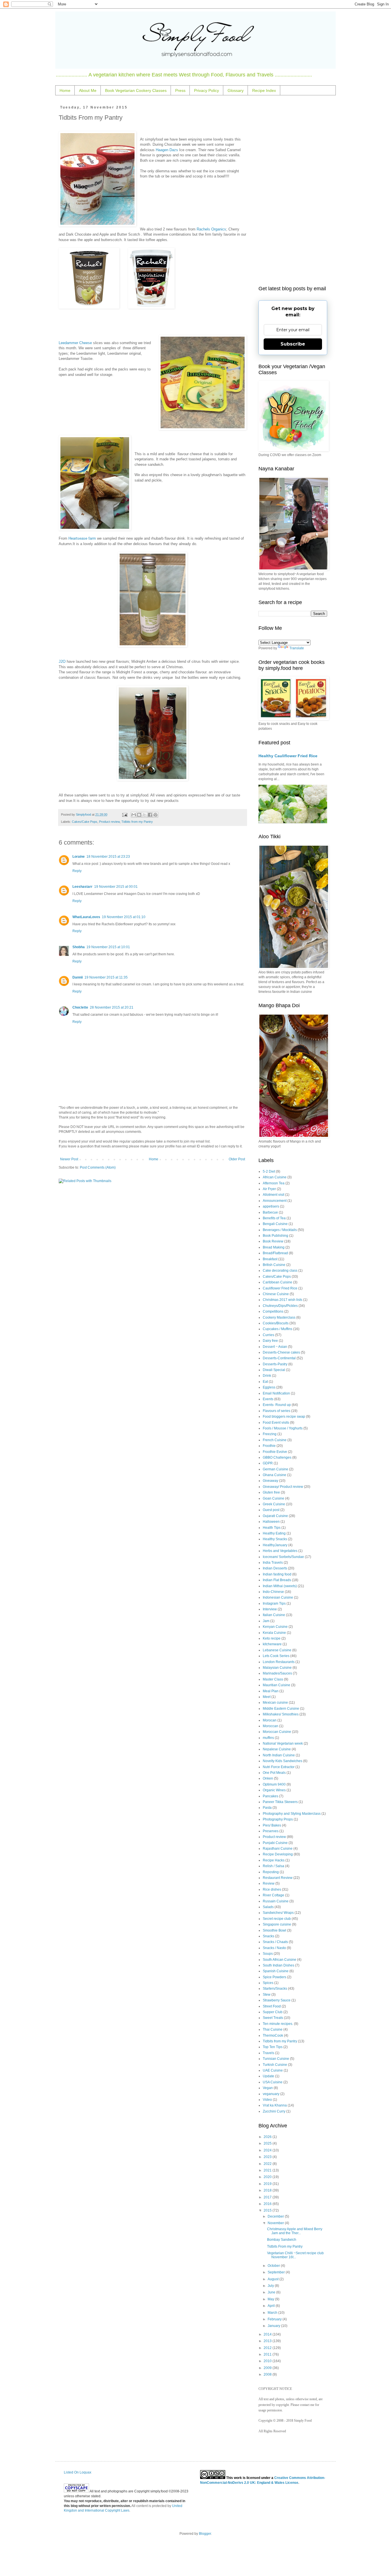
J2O (62, 661)
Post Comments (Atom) (98, 1167)
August (273, 2279)
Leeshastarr (82, 887)
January (274, 2326)
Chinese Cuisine (276, 1294)
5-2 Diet (269, 1171)
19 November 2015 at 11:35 (106, 977)
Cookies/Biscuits (276, 1323)
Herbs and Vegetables (280, 1551)
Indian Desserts (275, 1568)
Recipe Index (264, 90)
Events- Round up (277, 1405)
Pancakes (270, 1796)
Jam (266, 1621)
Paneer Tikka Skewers (280, 1802)
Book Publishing (276, 1236)
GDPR (268, 1463)
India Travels (273, 1563)
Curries (268, 1335)
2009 (268, 2368)
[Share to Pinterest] (155, 815)
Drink (267, 1376)
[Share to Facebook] (150, 815)
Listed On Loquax (78, 2472)
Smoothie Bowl (275, 1930)
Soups (268, 1954)
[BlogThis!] (139, 815)
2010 (268, 2361)
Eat (265, 1382)
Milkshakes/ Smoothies (281, 1714)
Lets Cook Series (276, 1656)
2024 (268, 2150)
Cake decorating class (280, 1271)
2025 (268, 2143)
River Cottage (273, 1895)
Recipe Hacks (274, 1860)
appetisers (271, 1206)
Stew (267, 1995)
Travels (268, 2053)
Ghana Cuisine (275, 1475)
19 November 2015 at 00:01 (116, 887)
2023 (268, 2157)
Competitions (273, 1311)
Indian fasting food (277, 1574)
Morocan (270, 1720)
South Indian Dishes (279, 1965)
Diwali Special (274, 1370)
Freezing (270, 1434)
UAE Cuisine (273, 2070)
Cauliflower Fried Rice (280, 1288)
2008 (268, 2374)
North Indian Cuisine (279, 1755)
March (273, 2313)
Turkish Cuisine (275, 2065)
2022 (268, 2164)
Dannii (78, 977)
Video (267, 2100)
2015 (268, 2210)
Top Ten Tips (273, 2047)
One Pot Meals (274, 1773)
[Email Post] (124, 814)
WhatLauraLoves (86, 917)
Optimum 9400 (274, 1784)
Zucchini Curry (274, 2111)
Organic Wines (274, 1790)
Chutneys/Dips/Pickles (280, 1306)
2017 (268, 2197)
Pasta (267, 1808)
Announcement (275, 1201)
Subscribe (293, 344)
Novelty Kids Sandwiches (283, 1761)
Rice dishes (272, 1889)
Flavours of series (277, 1411)
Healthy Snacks (275, 1539)
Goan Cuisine (273, 1498)
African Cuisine (275, 1177)
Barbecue (270, 1212)
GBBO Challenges (277, 1457)
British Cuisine (274, 1265)
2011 (268, 2354)
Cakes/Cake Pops (85, 822)
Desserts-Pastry (275, 1364)
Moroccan (270, 1726)
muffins (268, 1738)
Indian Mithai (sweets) (280, 1586)
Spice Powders (275, 1977)
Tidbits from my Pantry (137, 822)
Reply (77, 871)
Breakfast (270, 1259)
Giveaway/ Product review (283, 1487)
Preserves (271, 1831)
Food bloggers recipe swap (284, 1417)
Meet (267, 1697)
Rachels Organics (211, 229)
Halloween (271, 1522)
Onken (268, 1778)
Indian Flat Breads (277, 1580)
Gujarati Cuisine (275, 1516)
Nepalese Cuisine (277, 1749)
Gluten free (271, 1492)
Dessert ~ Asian (275, 1347)
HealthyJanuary (275, 1545)
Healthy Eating (274, 1533)
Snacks (268, 1936)
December (276, 2216)
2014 (268, 2334)
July (271, 2286)
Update (268, 2076)
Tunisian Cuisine (276, 2059)
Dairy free (270, 1341)
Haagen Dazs (167, 150)
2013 (268, 2341)
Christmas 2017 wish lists (283, 1300)
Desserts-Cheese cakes (281, 1352)
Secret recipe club (277, 1919)
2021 (268, 2170)
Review (269, 1883)
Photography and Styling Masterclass (292, 1814)
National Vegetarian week (283, 1743)
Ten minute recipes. (278, 2024)
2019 (268, 2184)
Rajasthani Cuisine (278, 1849)
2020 (268, 2177)
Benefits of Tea (274, 1218)
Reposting (271, 1872)
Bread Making (274, 1247)
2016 (268, 2204)
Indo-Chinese (273, 1592)
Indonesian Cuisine (278, 1597)
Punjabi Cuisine (275, 1843)
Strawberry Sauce (277, 2000)
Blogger (205, 2534)
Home (65, 90)
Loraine (79, 857)
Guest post (271, 1510)
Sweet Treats (273, 2018)
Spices (268, 1983)
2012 (268, 2348)
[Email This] (134, 815)
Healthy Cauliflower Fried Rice (288, 756)
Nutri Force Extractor (279, 1767)
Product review (109, 822)
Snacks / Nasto (274, 1948)
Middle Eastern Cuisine (281, 1709)
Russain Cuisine (276, 1901)
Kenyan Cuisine (275, 1627)
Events (268, 1399)
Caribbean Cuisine (278, 1282)
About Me (88, 90)
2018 (268, 2190)
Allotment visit (273, 1195)
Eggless (269, 1387)
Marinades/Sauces (277, 1673)
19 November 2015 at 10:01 (108, 947)
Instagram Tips (274, 1603)
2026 (268, 2137)
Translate (297, 648)
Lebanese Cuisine (277, 1650)
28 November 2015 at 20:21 (112, 1007)
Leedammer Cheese (75, 343)
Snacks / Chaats (275, 1942)
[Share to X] (145, 815)
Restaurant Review (278, 1878)
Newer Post (69, 1159)
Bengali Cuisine (275, 1224)
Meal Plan (271, 1691)
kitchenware (272, 1644)
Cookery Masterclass (279, 1317)
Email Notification (276, 1393)
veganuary (271, 2094)
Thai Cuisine (273, 2029)
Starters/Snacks (275, 1989)
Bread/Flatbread (275, 1253)
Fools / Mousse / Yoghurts (283, 1428)
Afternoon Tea (274, 1183)
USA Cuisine (273, 2082)
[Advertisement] (293, 191)
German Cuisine (276, 1469)
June (272, 2292)
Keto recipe (272, 1638)
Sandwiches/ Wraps (278, 1913)
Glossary (236, 90)
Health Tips (272, 1528)
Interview (270, 1609)
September (277, 2272)
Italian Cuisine (274, 1615)
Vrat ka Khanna (275, 2105)
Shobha (79, 947)
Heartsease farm (82, 538)
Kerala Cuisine (274, 1633)
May (271, 2299)
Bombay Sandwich (282, 2240)
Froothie (269, 1446)
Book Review (273, 1241)
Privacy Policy (207, 90)
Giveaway (270, 1481)
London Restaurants (279, 1662)
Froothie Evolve (275, 1452)
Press (180, 90)
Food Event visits (276, 1423)
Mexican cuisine (275, 1703)
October (274, 2266)
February (275, 2319)
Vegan (268, 2088)
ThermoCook (273, 2035)
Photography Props (278, 1819)
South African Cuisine (280, 1960)
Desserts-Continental (279, 1358)
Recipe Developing (278, 1854)
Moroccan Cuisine (277, 1732)
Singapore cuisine (277, 1924)
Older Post (237, 1159)
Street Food (272, 2006)
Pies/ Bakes (272, 1825)
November (276, 2223)
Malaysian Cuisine (277, 1668)
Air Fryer (269, 1189)
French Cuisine (275, 1440)
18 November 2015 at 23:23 (108, 857)
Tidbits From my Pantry (285, 2246)
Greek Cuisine (274, 1504)
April (272, 2306)
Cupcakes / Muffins (278, 1329)
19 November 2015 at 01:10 (124, 917)
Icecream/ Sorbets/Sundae (283, 1557)
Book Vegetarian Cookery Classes (136, 90)
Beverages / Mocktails (280, 1230)
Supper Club (273, 2012)
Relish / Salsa (273, 1866)
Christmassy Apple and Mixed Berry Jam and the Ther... (295, 2231)
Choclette (80, 1007)
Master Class (273, 1679)
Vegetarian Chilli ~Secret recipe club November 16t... (295, 2255)
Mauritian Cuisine (277, 1685)
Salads (268, 1907)
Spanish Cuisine (276, 1971)
